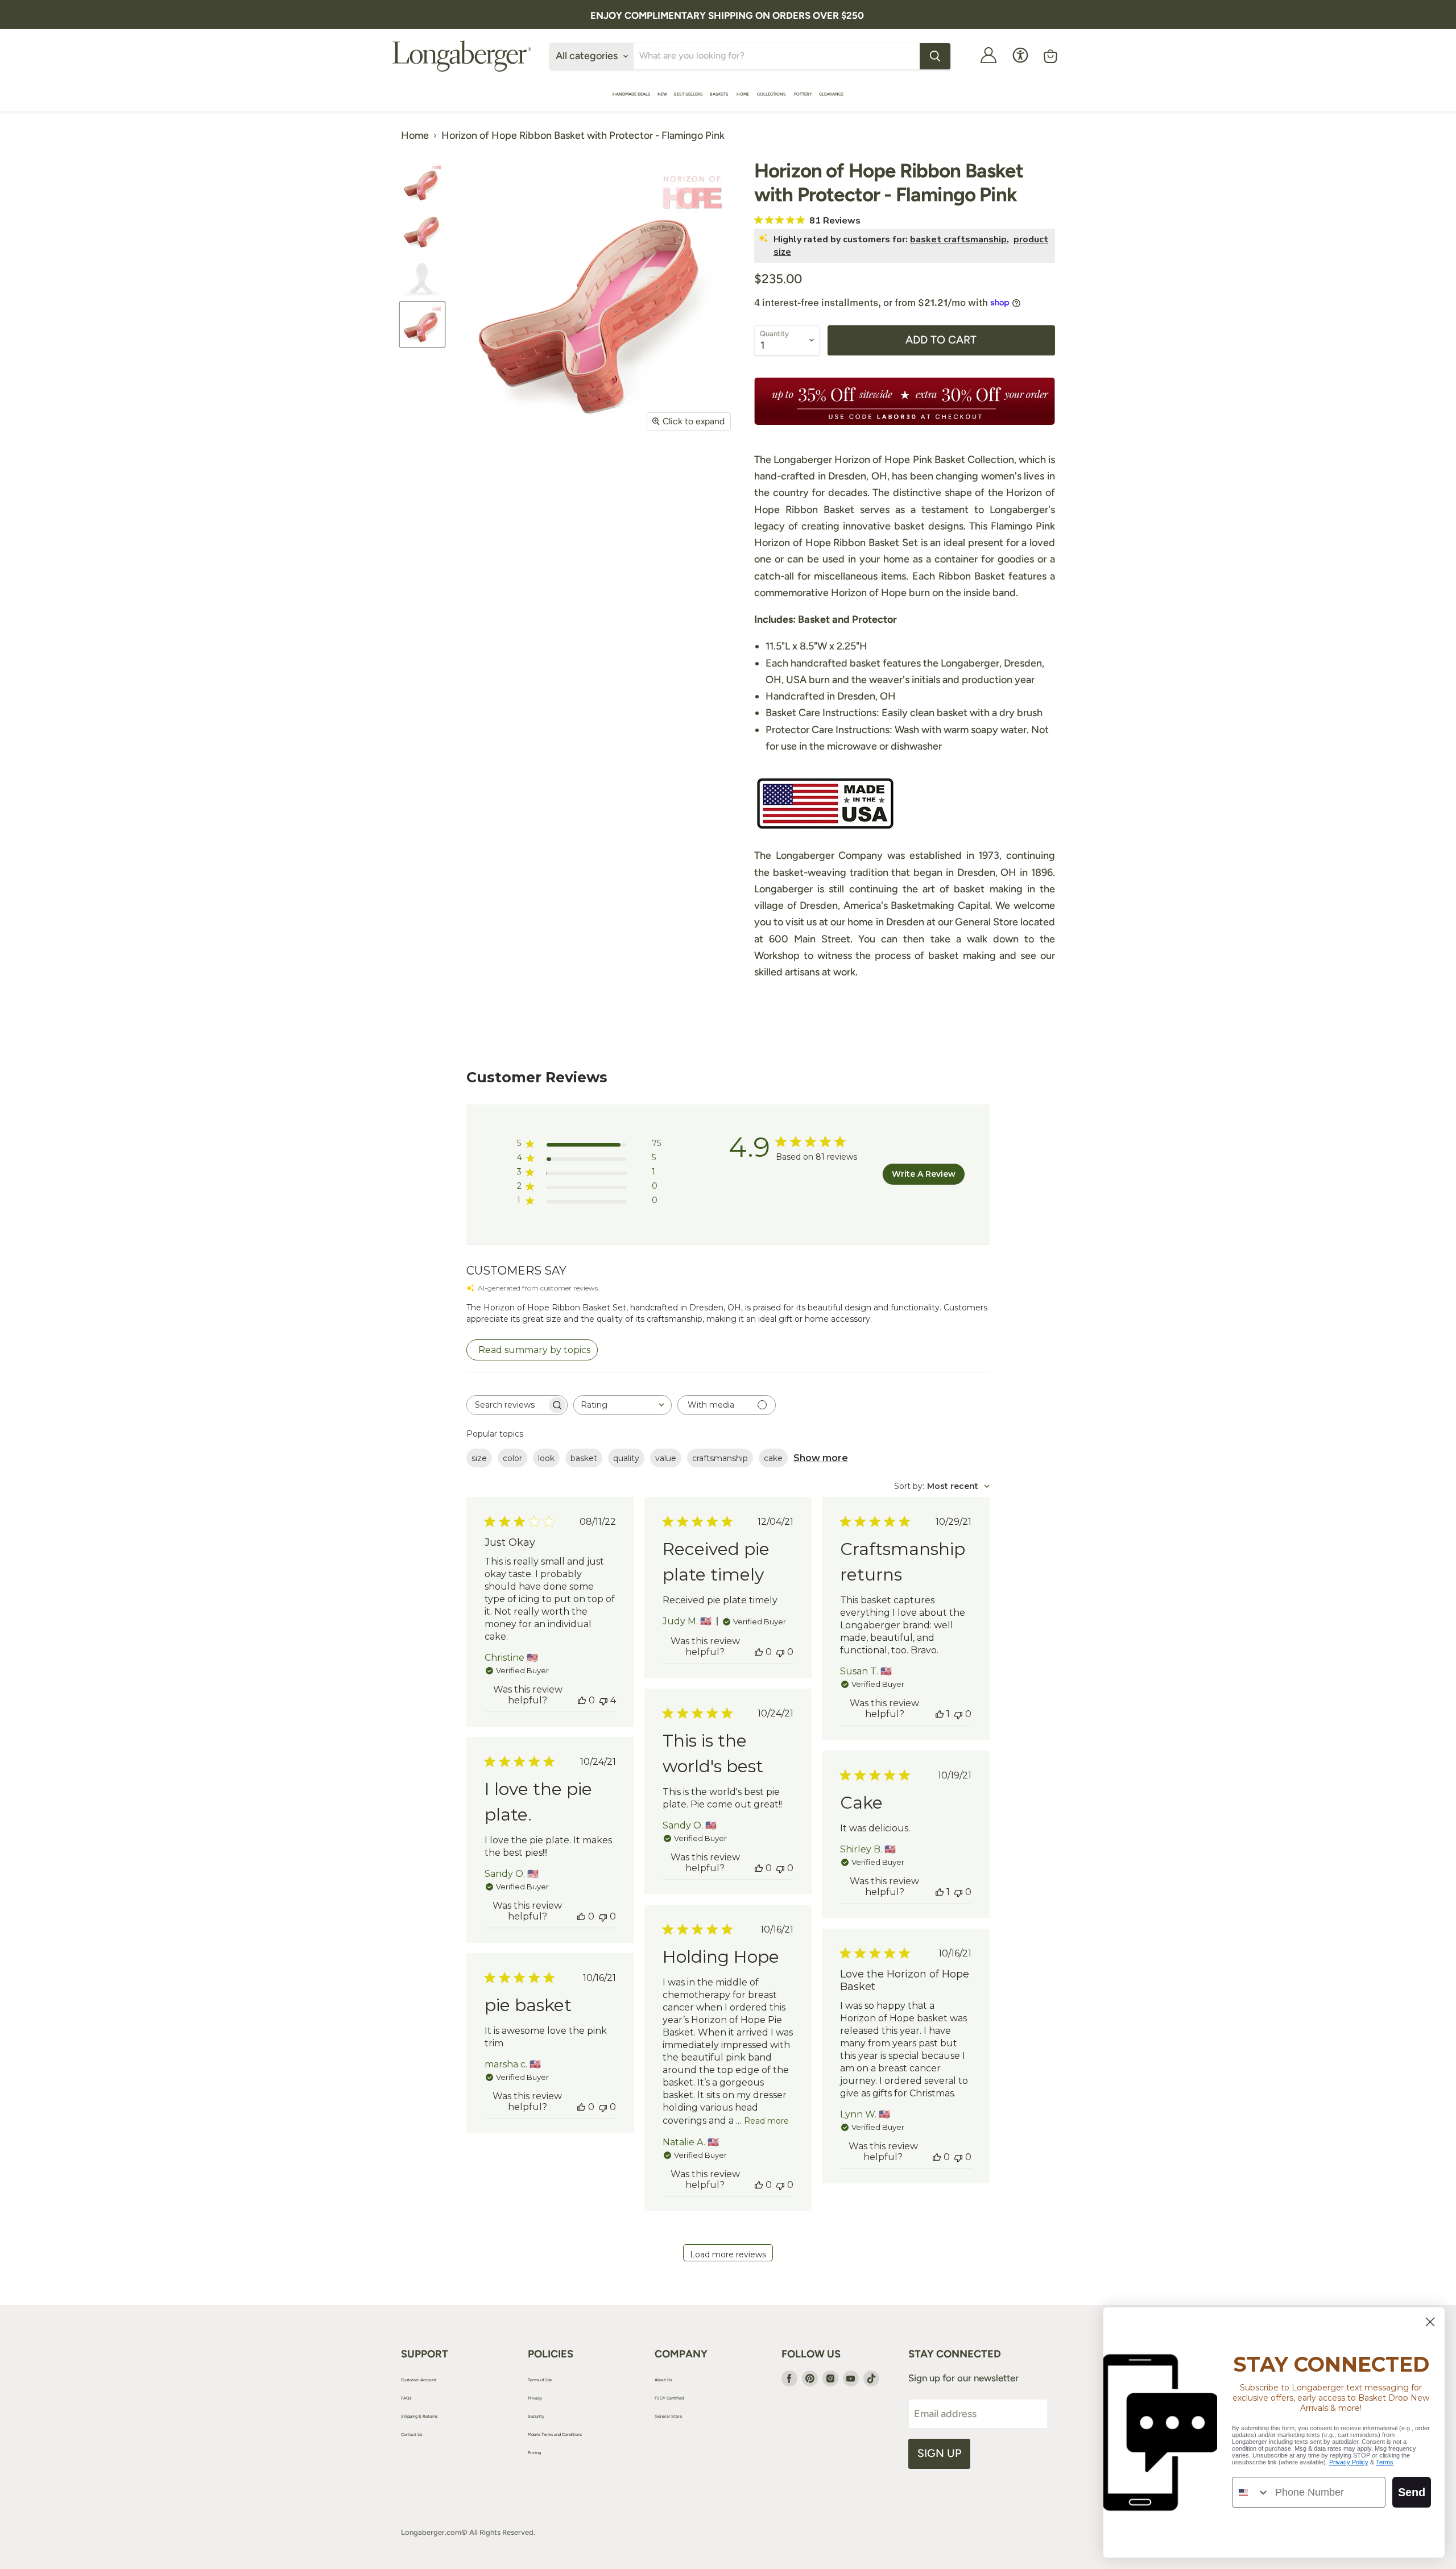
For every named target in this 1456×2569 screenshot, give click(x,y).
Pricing (534, 2453)
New (662, 94)
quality (626, 1458)
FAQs (406, 2398)
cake (773, 1458)
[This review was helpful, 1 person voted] (940, 1714)
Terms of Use (540, 2380)
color (512, 1458)
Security (536, 2416)
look (546, 1458)
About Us (663, 2380)
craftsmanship (720, 1458)
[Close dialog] (1430, 2322)
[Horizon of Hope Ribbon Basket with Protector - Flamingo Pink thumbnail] (422, 183)
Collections (772, 94)
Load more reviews (728, 2254)
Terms (1385, 2462)
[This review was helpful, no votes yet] (582, 1700)
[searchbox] (507, 1405)
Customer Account (419, 2380)
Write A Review (924, 1174)
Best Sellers (688, 94)
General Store (668, 2416)
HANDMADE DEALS (632, 94)
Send (1412, 2492)
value (666, 1458)
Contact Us (411, 2434)
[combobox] (622, 1405)
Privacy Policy (1349, 2462)
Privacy (535, 2398)
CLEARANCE (831, 94)
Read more (766, 2121)
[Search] (935, 56)
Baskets (720, 94)
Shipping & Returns (419, 2416)
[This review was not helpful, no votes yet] (780, 1652)
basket (584, 1458)
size (479, 1458)
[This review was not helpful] (603, 1700)
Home (743, 94)
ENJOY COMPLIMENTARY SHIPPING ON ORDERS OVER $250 (727, 15)
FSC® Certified (669, 2398)
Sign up (939, 2453)
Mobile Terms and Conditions (555, 2434)
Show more (821, 1458)
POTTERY (803, 94)
